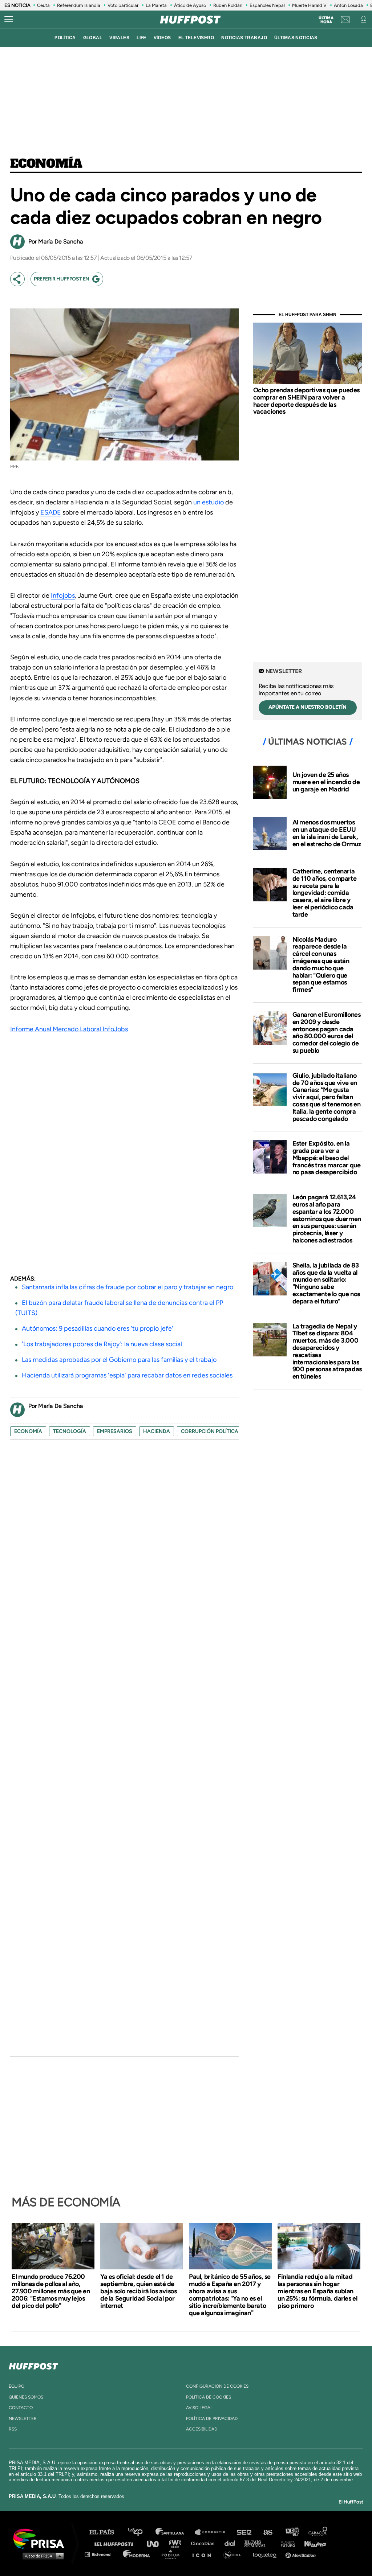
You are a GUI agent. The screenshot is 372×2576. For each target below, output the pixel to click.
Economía (46, 164)
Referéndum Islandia (79, 5)
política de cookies (209, 2397)
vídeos (162, 38)
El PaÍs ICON (204, 2554)
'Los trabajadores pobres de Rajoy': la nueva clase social (102, 1344)
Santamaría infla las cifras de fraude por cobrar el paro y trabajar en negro (128, 1287)
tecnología (70, 1431)
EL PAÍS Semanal (259, 2543)
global (93, 38)
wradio (177, 2543)
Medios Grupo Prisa (41, 2556)
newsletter (23, 2419)
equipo (17, 2386)
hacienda (157, 1431)
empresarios (115, 1431)
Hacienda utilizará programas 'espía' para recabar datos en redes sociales (127, 1375)
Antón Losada (348, 5)
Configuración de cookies (217, 2386)
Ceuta (43, 5)
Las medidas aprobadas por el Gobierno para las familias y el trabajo (119, 1360)
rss (13, 2429)
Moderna (137, 2554)
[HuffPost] (33, 2365)
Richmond (101, 2554)
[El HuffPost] (190, 20)
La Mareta (156, 5)
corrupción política (210, 1431)
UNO (156, 2543)
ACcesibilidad (202, 2429)
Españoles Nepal (267, 5)
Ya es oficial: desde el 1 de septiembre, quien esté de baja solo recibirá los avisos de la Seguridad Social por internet (138, 2291)
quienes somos (26, 2397)
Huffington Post (116, 2543)
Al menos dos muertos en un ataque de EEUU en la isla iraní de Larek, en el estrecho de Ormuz (327, 833)
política (65, 38)
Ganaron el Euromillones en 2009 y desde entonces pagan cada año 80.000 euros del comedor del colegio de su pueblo (327, 1033)
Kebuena (312, 2543)
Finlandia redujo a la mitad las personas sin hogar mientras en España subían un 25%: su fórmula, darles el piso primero (317, 2291)
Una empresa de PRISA (41, 2538)
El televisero (196, 38)
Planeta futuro (286, 2543)
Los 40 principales (141, 2532)
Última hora (326, 20)
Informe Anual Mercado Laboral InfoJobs (69, 1029)
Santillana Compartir (213, 2532)
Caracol (318, 2532)
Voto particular (123, 5)
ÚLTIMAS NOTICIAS (296, 38)
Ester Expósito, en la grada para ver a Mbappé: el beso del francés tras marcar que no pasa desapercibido (327, 1158)
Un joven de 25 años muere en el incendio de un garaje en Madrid (326, 782)
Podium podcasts (173, 2554)
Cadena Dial (232, 2543)
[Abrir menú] (9, 20)
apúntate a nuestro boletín (308, 707)
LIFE (141, 38)
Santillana (175, 2532)
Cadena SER (244, 2532)
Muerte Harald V (309, 5)
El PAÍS (106, 2532)
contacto (21, 2408)
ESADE (51, 512)
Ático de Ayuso (190, 5)
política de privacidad (212, 2419)
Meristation (302, 2554)
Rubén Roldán (228, 5)
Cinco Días (205, 2543)
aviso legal (199, 2408)
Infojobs (63, 595)
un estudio (209, 502)
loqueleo (267, 2554)
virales (119, 38)
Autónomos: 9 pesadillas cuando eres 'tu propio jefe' (98, 1328)
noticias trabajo (244, 38)
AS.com (268, 2532)
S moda (234, 2554)
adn (292, 2532)
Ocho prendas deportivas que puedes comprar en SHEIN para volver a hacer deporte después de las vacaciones (306, 401)
